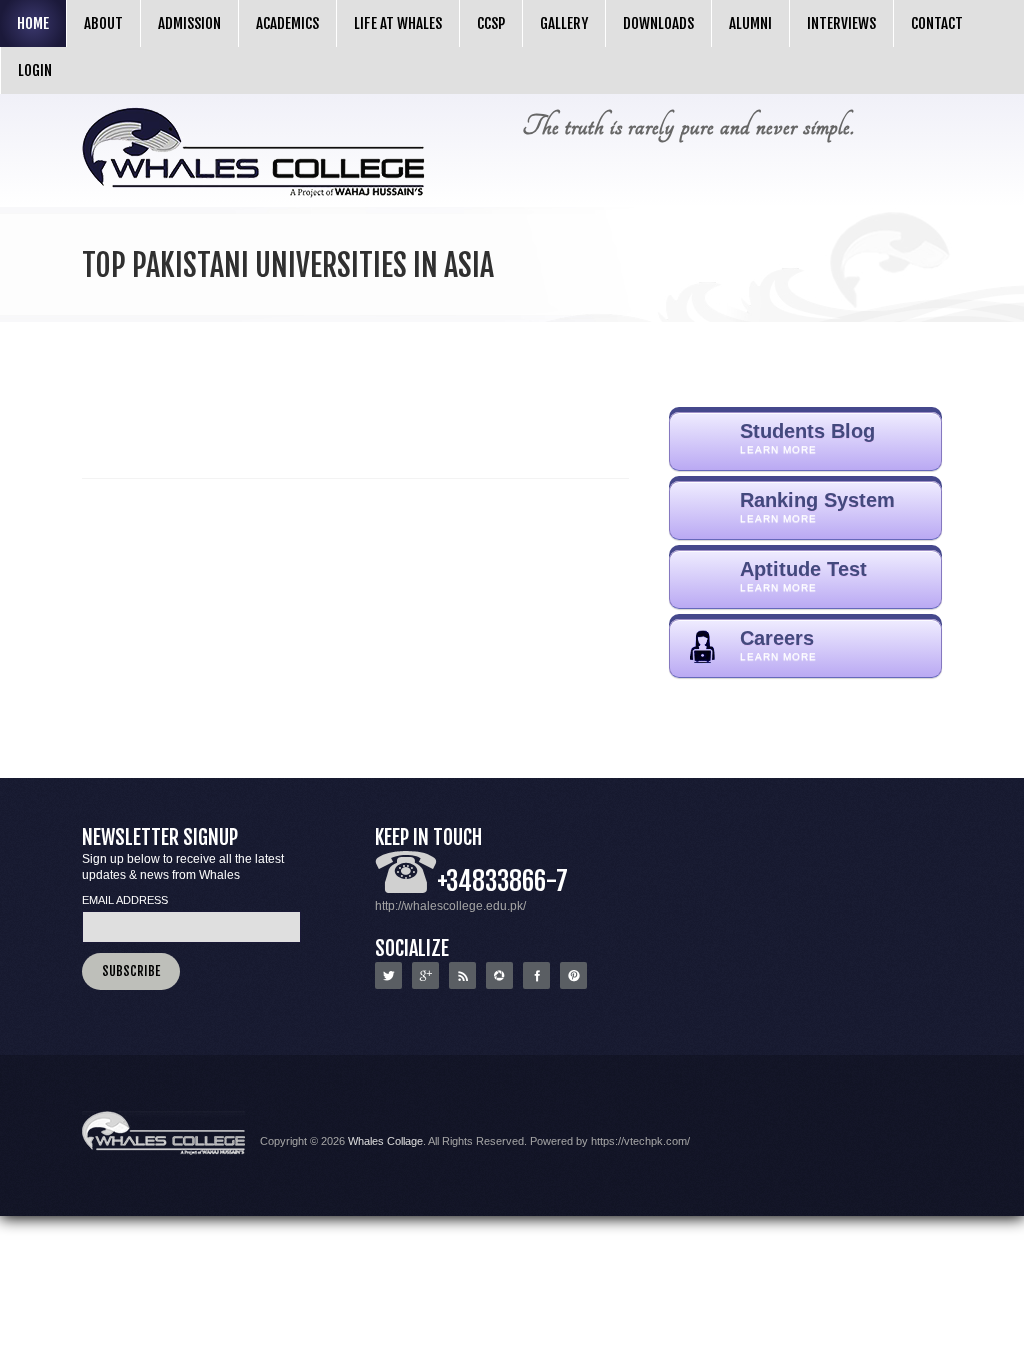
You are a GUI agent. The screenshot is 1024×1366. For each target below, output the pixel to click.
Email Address (125, 900)
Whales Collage (385, 1141)
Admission (189, 23)
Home (33, 23)
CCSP (491, 23)
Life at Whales (398, 23)
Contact (937, 23)
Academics (287, 23)
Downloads (658, 23)
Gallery (564, 23)
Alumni (750, 23)
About (103, 23)
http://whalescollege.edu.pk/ (450, 906)
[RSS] (462, 985)
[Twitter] (388, 985)
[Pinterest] (573, 985)
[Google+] (425, 985)
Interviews (841, 23)
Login (35, 70)
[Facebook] (536, 985)
